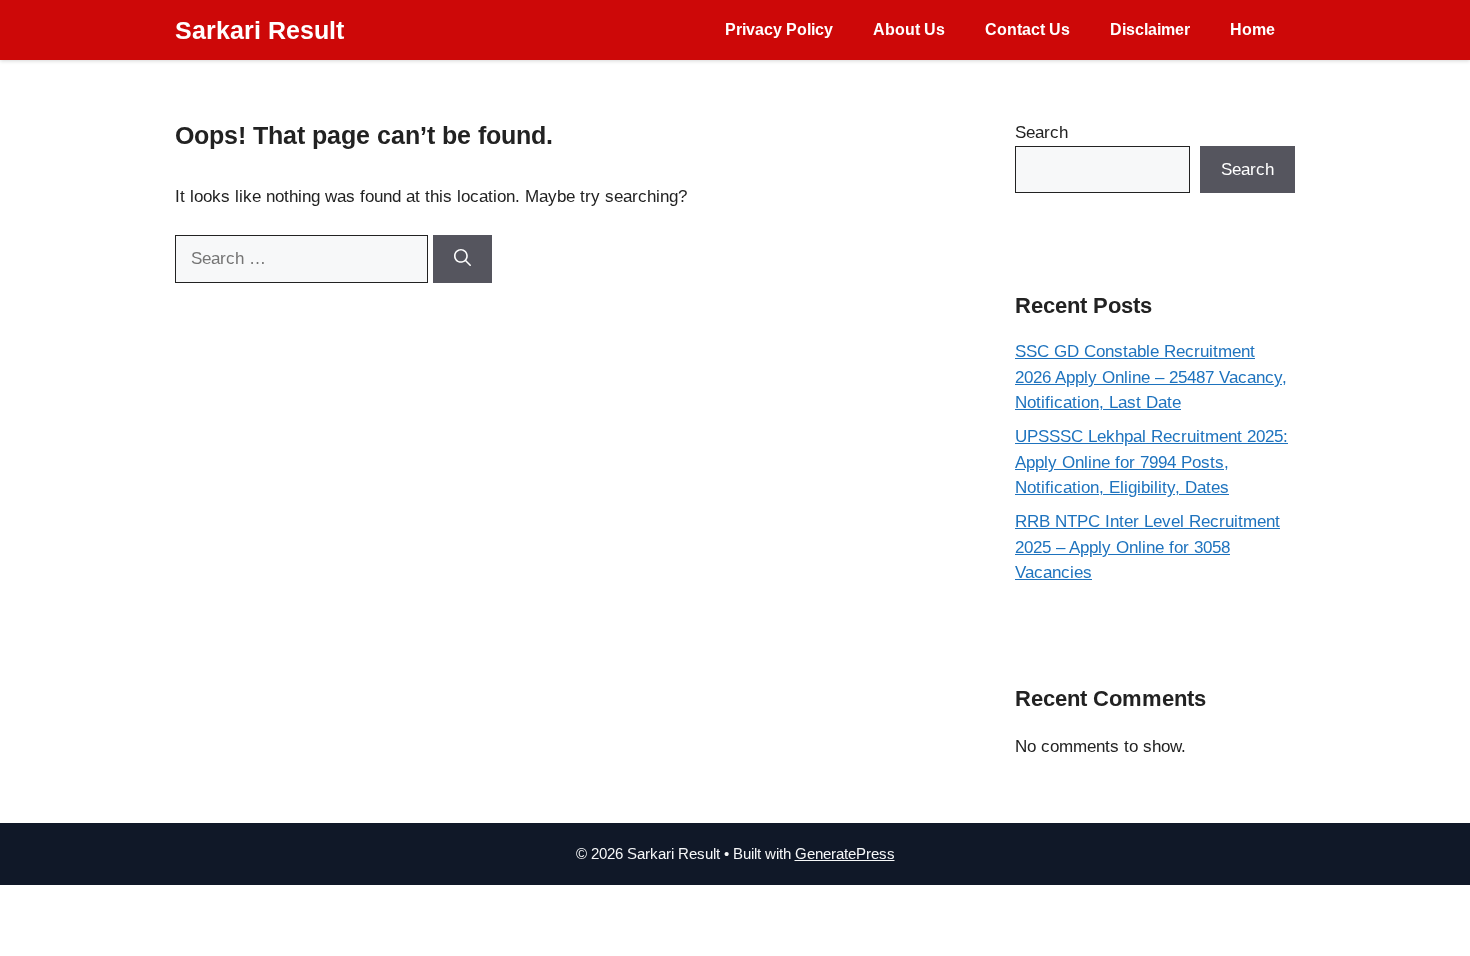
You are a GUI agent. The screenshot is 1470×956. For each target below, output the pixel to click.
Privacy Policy (779, 29)
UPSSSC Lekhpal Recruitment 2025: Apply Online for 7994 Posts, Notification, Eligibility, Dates (1151, 462)
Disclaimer (1150, 29)
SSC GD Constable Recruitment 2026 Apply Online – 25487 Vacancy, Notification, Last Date (1151, 377)
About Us (909, 29)
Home (1252, 29)
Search (1041, 132)
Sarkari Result (259, 30)
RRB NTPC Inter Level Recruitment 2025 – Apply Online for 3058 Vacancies (1147, 547)
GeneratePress (845, 853)
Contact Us (1027, 29)
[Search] (462, 259)
